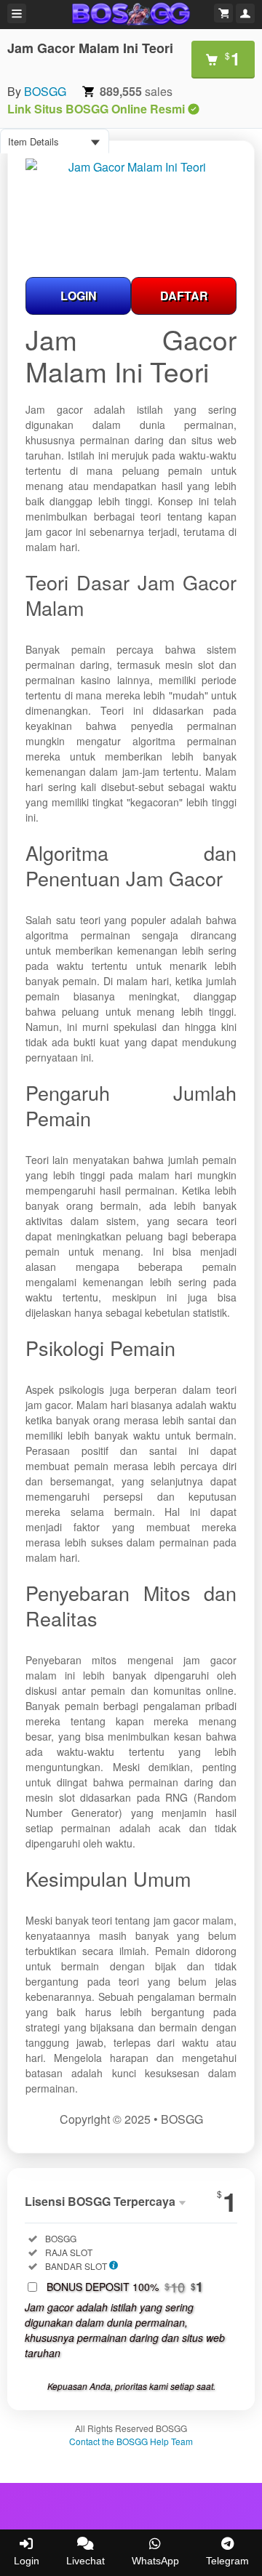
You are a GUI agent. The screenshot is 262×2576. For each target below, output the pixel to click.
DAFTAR (184, 296)
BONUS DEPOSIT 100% (125, 2287)
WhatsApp (155, 2561)
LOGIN (79, 296)
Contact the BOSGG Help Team (131, 2441)
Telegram (227, 2561)
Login (27, 2561)
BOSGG (45, 91)
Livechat (86, 2561)
